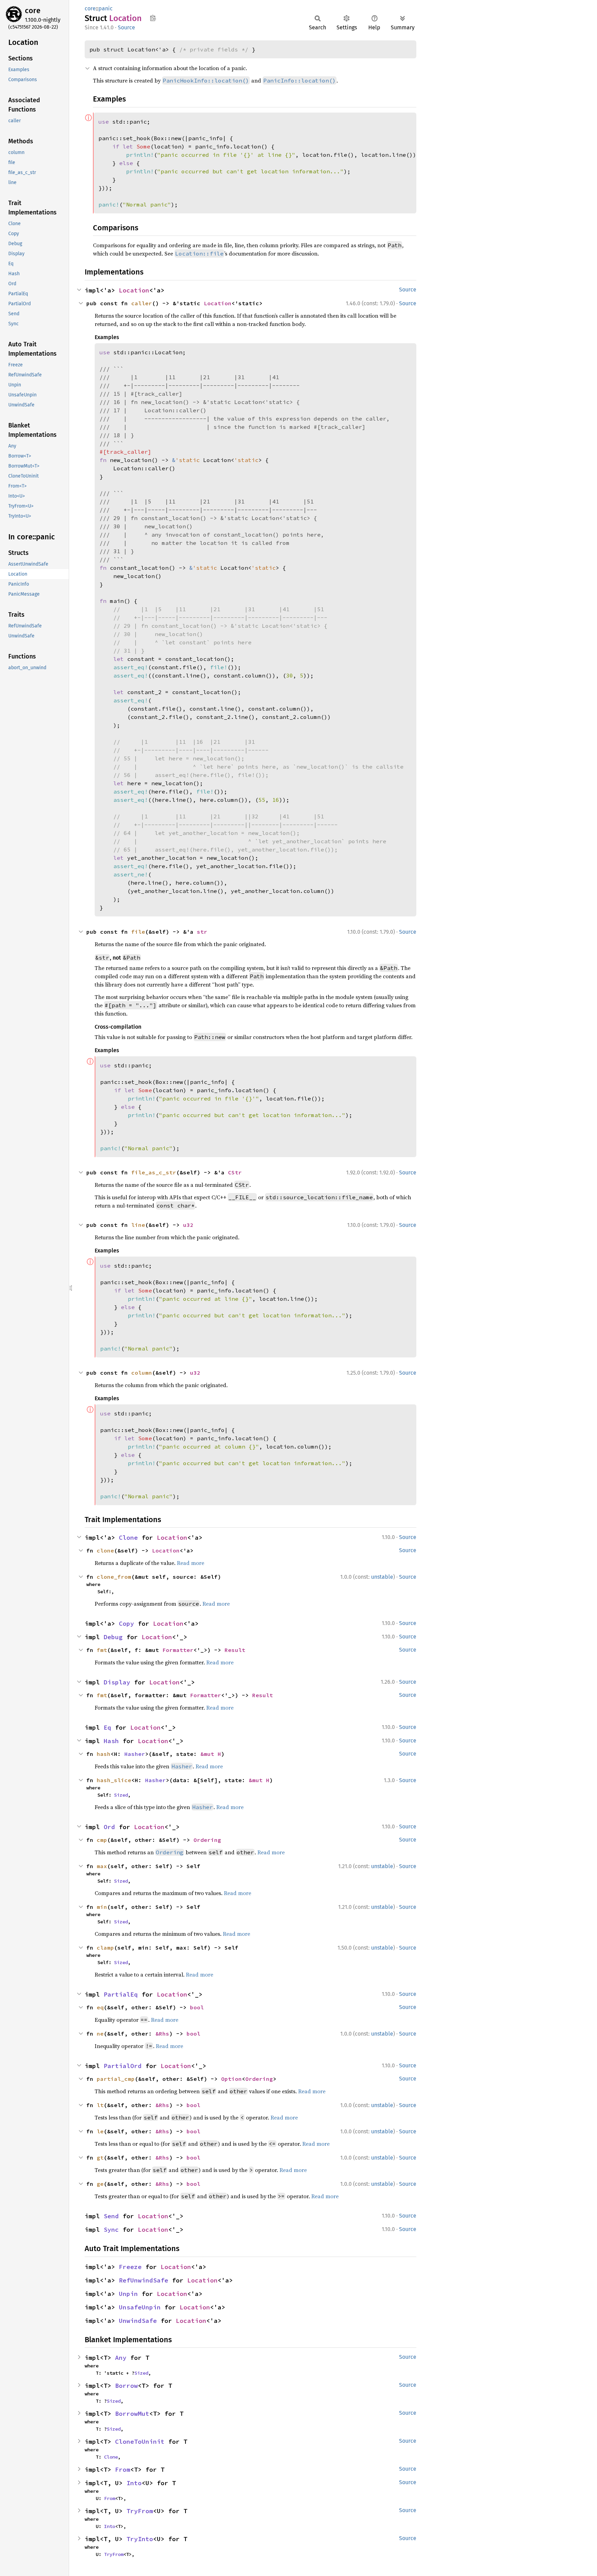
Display (117, 1682)
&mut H (211, 1754)
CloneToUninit (140, 2442)
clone (105, 1550)
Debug (113, 1637)
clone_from (114, 1577)
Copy (126, 1623)
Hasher (135, 1754)
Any (121, 2358)
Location (134, 290)
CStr (235, 1172)
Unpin (128, 2294)
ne (100, 2034)
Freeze (130, 2267)
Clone (128, 1537)
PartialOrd (123, 2066)
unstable (382, 1577)
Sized (121, 1795)
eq (100, 2007)
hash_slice (114, 1780)
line (138, 1225)
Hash (111, 1741)
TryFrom (140, 2511)
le (100, 2131)
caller (142, 303)
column (142, 1373)
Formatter (178, 1650)
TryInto (140, 2539)
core (33, 11)
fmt (102, 1650)
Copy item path (153, 18)
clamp (105, 1948)
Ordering (207, 1840)
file (138, 932)
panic (106, 8)
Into (134, 2483)
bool (197, 2007)
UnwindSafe (138, 2321)
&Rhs (162, 2034)
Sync (111, 2229)
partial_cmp (116, 2079)
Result (235, 1650)
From (123, 2469)
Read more (191, 1563)
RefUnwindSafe (144, 2280)
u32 (188, 1225)
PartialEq (121, 1994)
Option (231, 2079)
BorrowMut (132, 2414)
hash (104, 1754)
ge (100, 2184)
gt (100, 2157)
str (202, 932)
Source (126, 27)
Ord (109, 1827)
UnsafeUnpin (140, 2307)
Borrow (126, 2386)
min (102, 1907)
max (102, 1866)
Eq (107, 1727)
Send (111, 2216)
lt (100, 2105)
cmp (102, 1840)
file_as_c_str (154, 1172)
